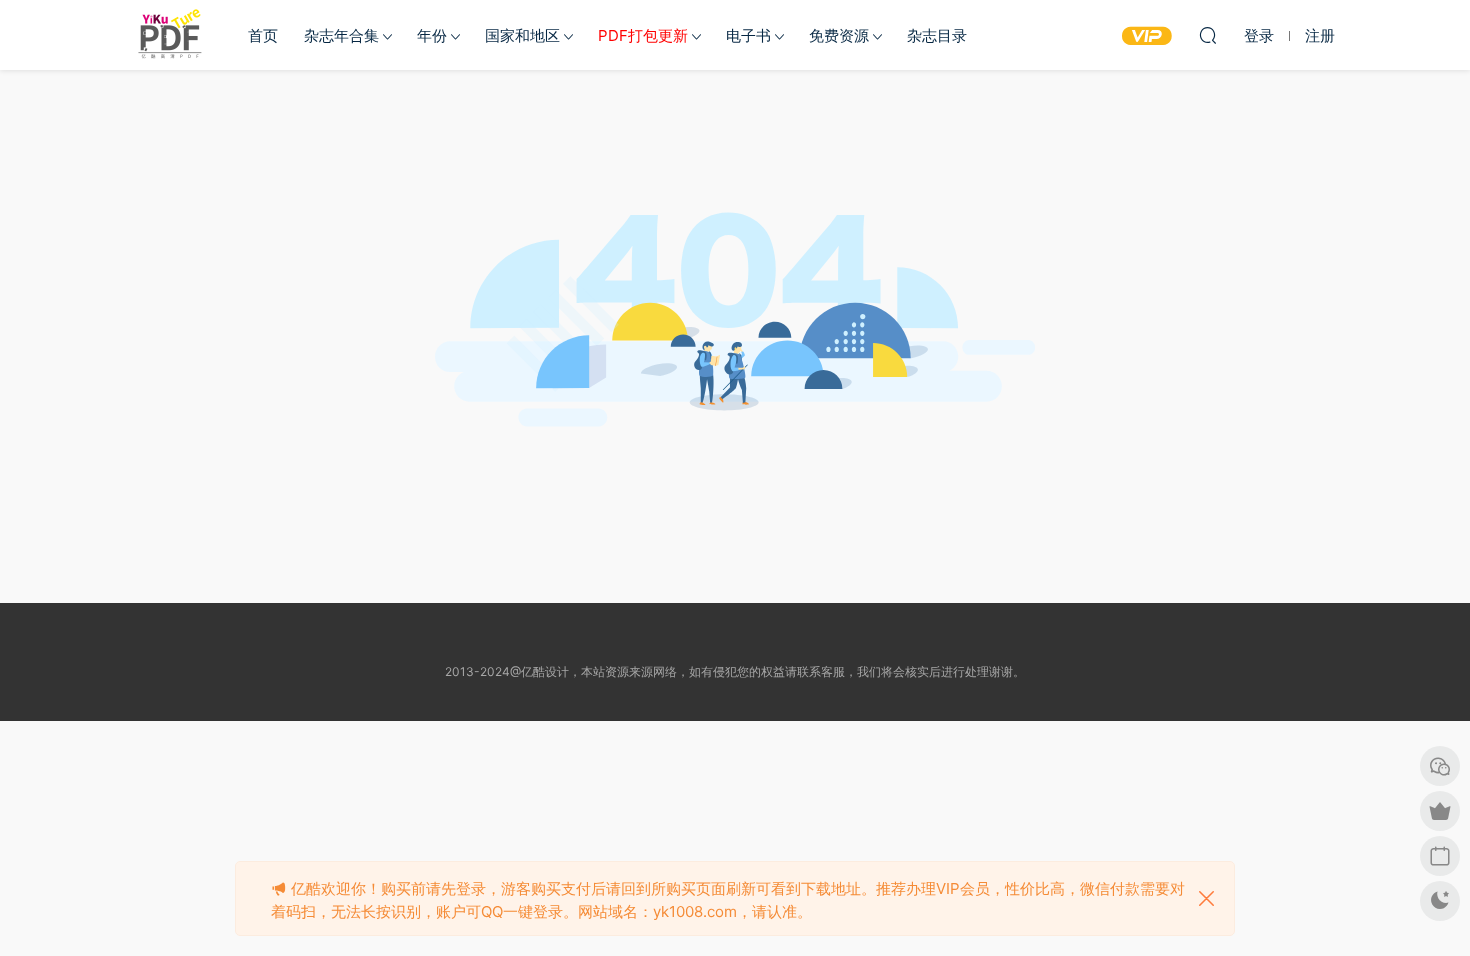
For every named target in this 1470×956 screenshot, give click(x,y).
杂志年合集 (341, 35)
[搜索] (1208, 35)
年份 (432, 35)
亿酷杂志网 (170, 35)
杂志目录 (937, 35)
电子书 (748, 35)
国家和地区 (522, 35)
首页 (263, 35)
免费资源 (839, 35)
